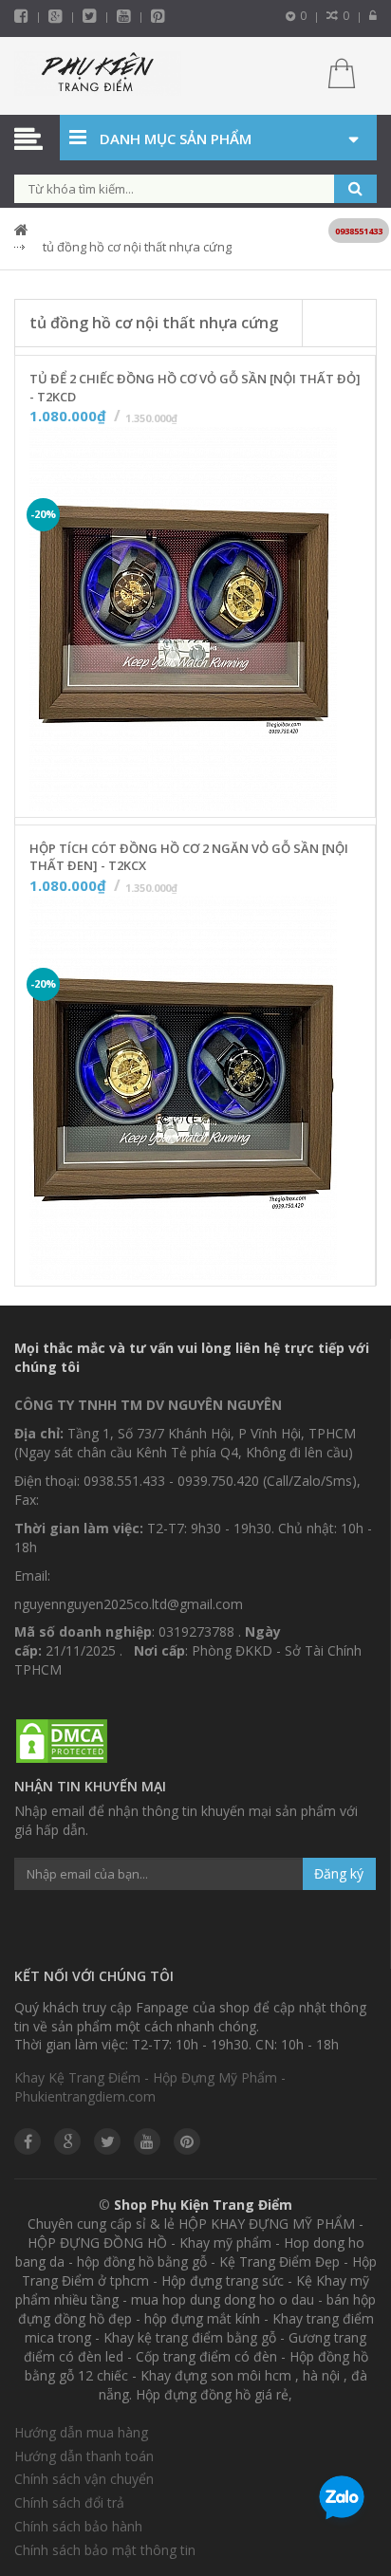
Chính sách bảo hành (78, 2526)
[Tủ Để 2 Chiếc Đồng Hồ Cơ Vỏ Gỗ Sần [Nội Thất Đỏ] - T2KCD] (183, 620)
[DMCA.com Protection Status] (62, 1742)
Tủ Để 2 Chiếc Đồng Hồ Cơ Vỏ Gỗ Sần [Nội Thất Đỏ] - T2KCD (195, 388)
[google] (67, 2141)
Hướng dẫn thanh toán (84, 2456)
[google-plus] (56, 16)
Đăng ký (339, 1873)
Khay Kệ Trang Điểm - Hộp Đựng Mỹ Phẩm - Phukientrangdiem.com (150, 2087)
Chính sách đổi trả (69, 2502)
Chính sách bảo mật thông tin (105, 2550)
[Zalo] (342, 2501)
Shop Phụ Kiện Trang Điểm (203, 2205)
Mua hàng (207, 797)
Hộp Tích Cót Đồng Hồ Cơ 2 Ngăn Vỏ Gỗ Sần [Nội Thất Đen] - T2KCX (189, 857)
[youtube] (124, 16)
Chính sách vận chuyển (84, 2479)
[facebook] (21, 16)
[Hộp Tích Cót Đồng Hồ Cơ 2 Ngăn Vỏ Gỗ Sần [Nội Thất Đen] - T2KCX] (183, 1089)
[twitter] (90, 16)
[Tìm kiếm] (355, 189)
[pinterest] (158, 16)
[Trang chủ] (98, 76)
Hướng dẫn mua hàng (81, 2432)
